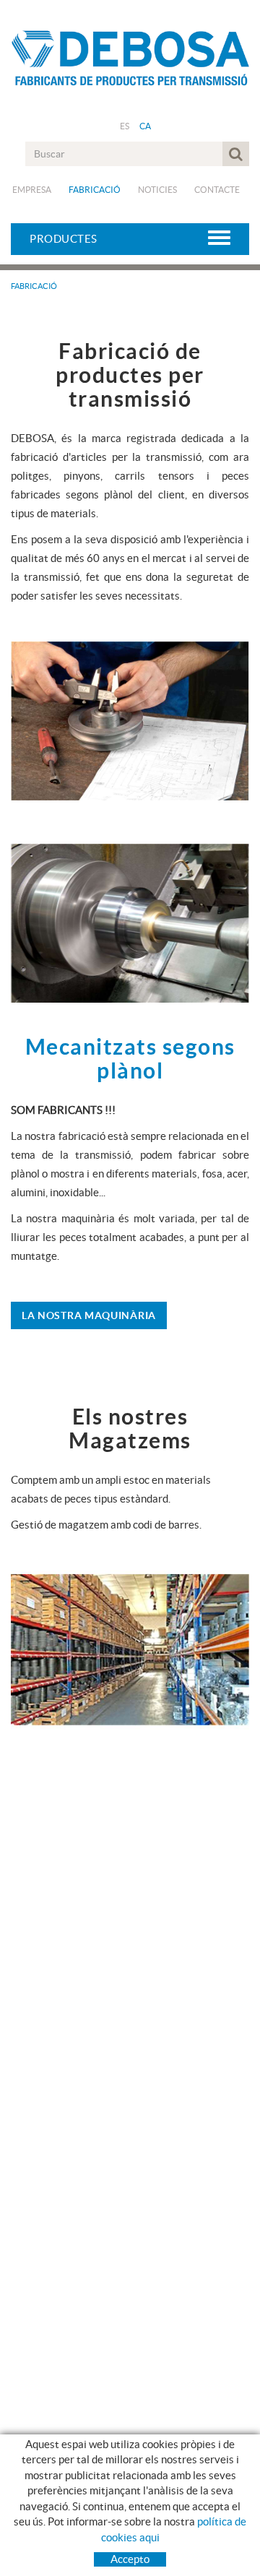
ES (125, 126)
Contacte (217, 190)
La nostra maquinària (89, 1315)
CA (146, 126)
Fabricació (95, 190)
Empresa (32, 190)
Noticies (157, 190)
